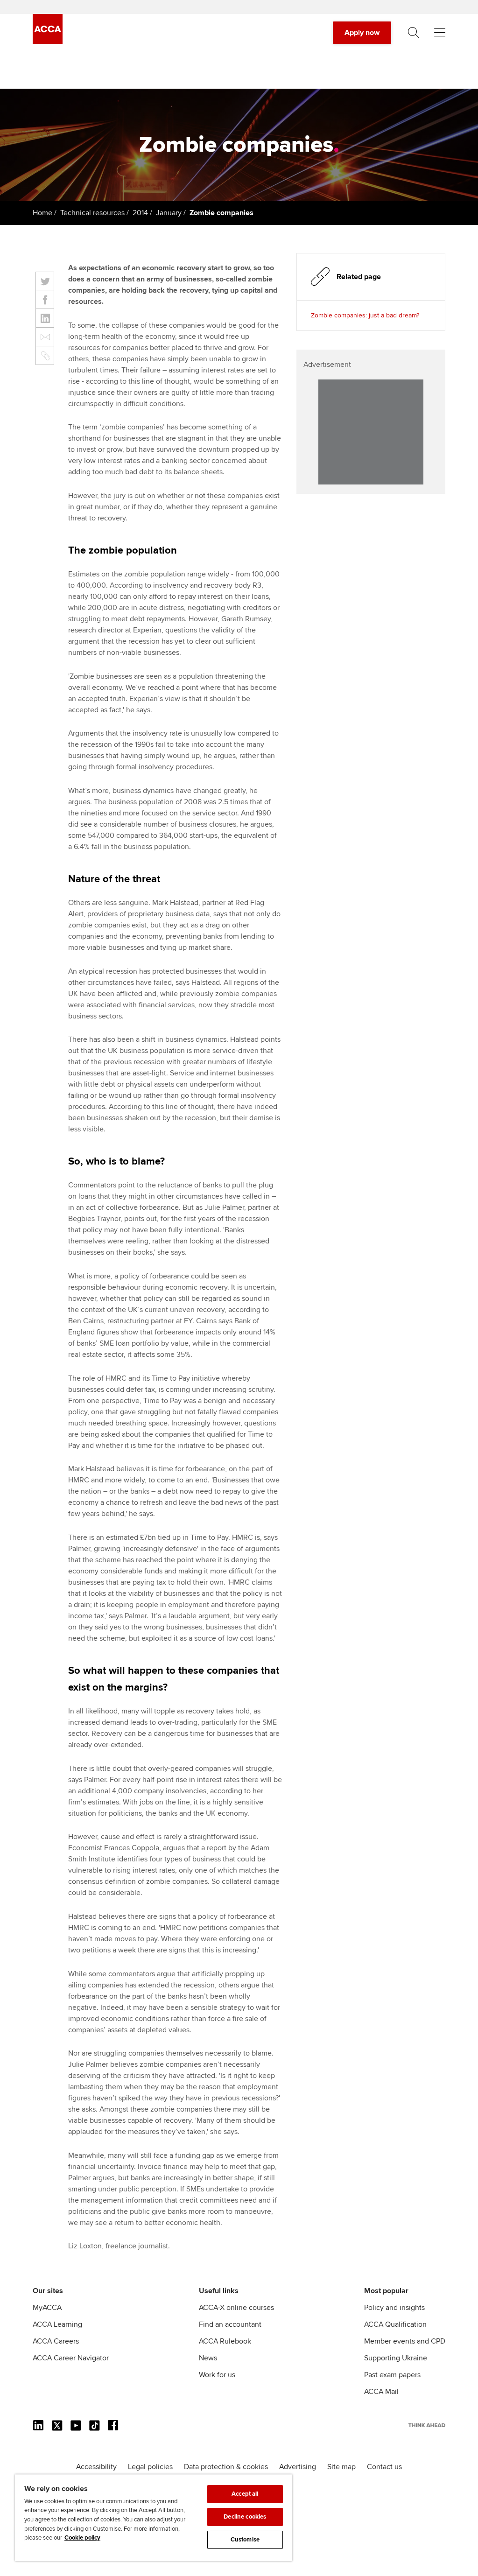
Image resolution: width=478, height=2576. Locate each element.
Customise (245, 2540)
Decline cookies (245, 2517)
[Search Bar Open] (414, 33)
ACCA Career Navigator (71, 2358)
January (169, 213)
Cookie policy (82, 2538)
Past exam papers (392, 2375)
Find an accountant (230, 2324)
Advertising (298, 2467)
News (208, 2358)
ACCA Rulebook (225, 2341)
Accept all (245, 2494)
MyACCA (47, 2308)
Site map (341, 2467)
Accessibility (96, 2467)
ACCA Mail (381, 2392)
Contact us (384, 2467)
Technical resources (92, 213)
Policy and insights (394, 2308)
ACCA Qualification (395, 2324)
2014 (140, 213)
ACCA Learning (57, 2324)
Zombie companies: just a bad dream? (365, 315)
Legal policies (150, 2467)
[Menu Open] (440, 33)
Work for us (217, 2375)
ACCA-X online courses (236, 2308)
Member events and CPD (405, 2341)
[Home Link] (427, 2425)
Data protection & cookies (226, 2467)
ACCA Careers (56, 2341)
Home (42, 213)
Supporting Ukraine (396, 2358)
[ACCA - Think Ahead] (48, 42)
